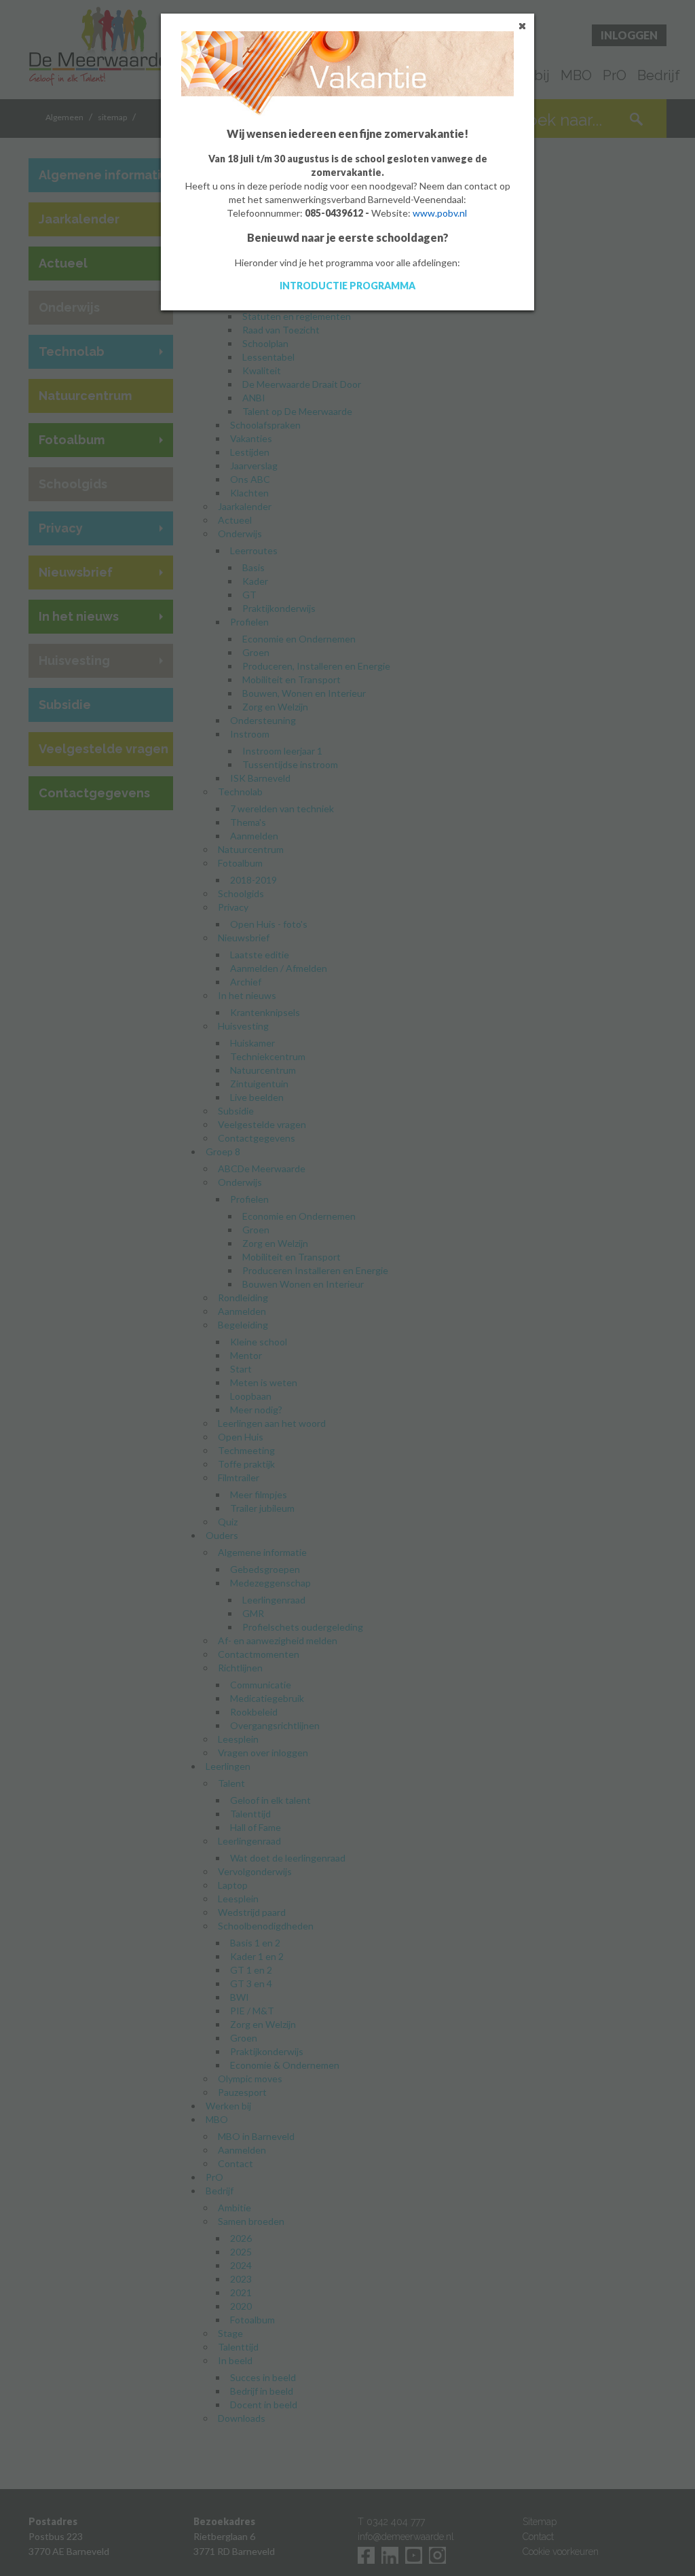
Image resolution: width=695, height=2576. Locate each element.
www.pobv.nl (440, 213)
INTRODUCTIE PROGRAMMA (347, 286)
